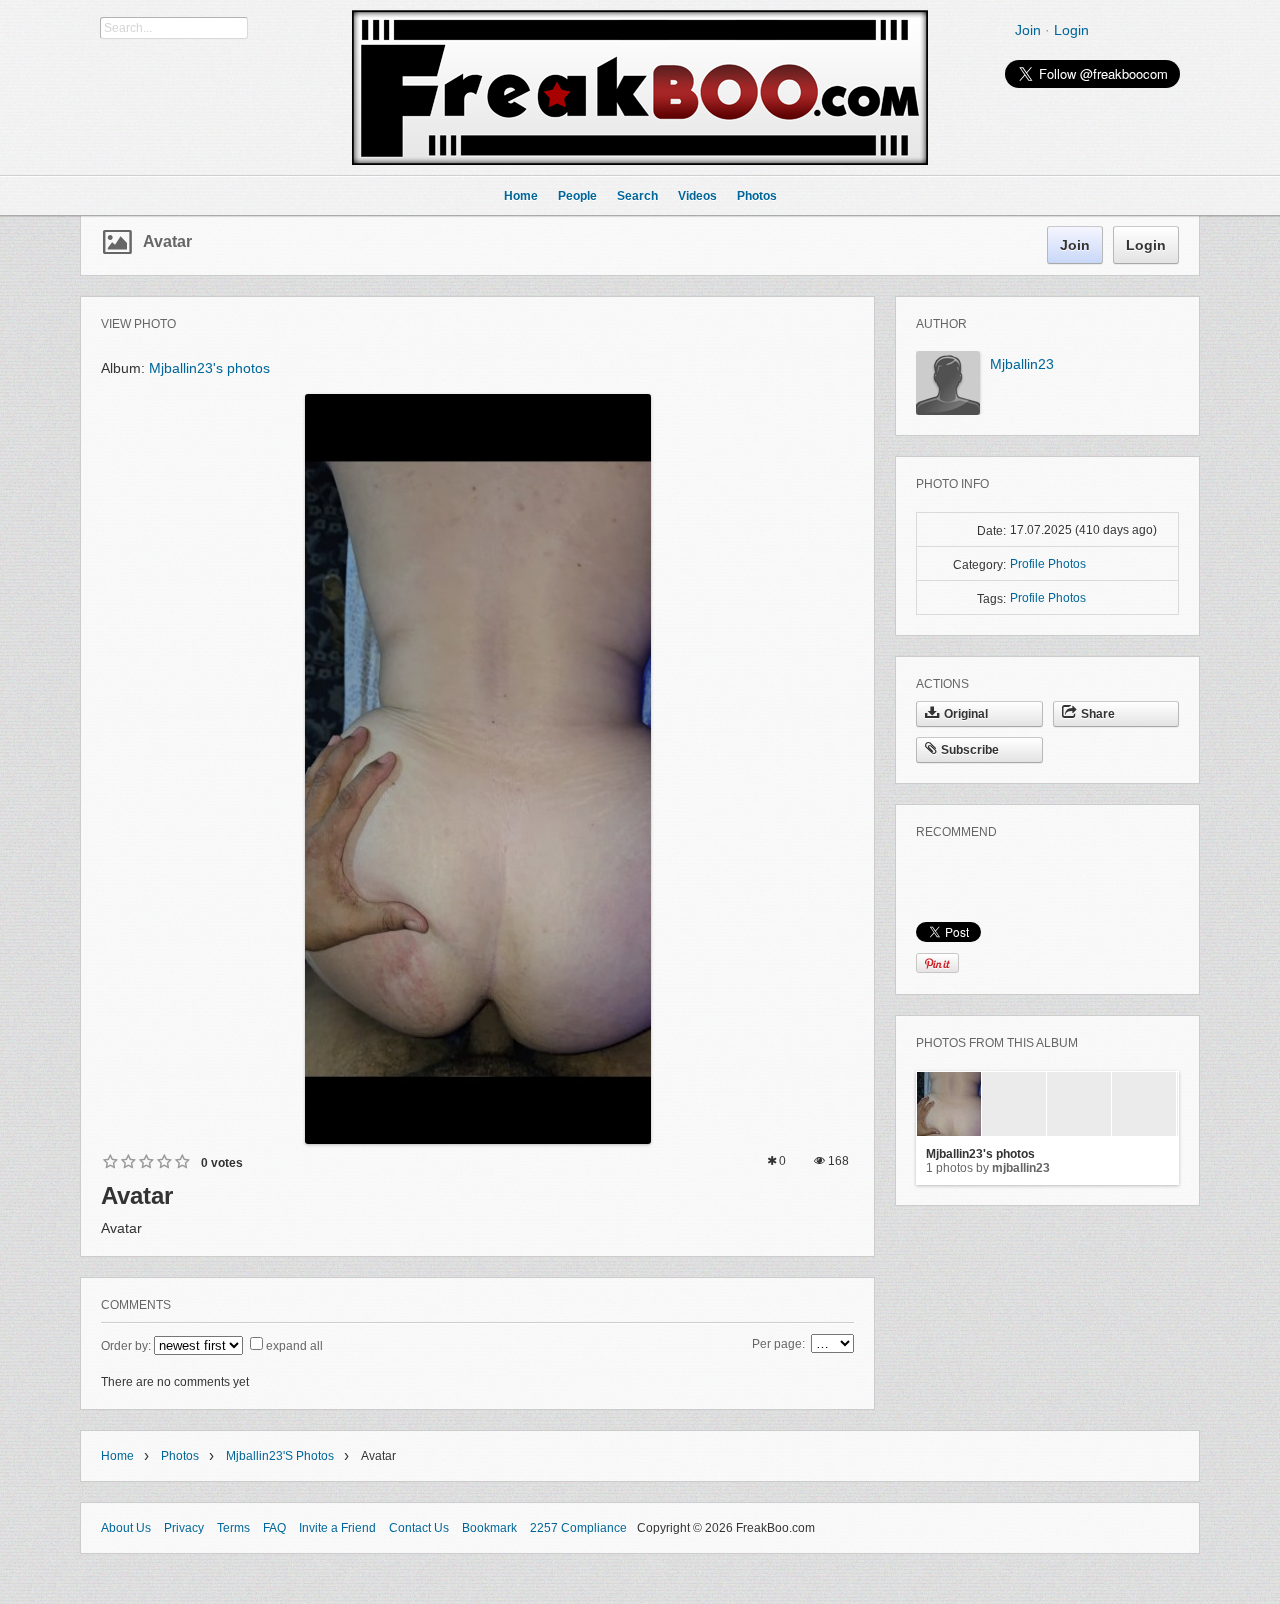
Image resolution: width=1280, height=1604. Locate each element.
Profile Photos (1048, 564)
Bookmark (489, 1528)
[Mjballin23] (948, 411)
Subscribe (970, 750)
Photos (180, 1456)
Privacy (184, 1528)
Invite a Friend (337, 1528)
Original (966, 714)
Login (1071, 30)
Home (117, 1456)
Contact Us (419, 1528)
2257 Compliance (578, 1528)
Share (1098, 714)
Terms (233, 1528)
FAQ (274, 1528)
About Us (126, 1528)
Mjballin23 (1022, 364)
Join (1028, 30)
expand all (294, 1346)
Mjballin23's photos (209, 368)
